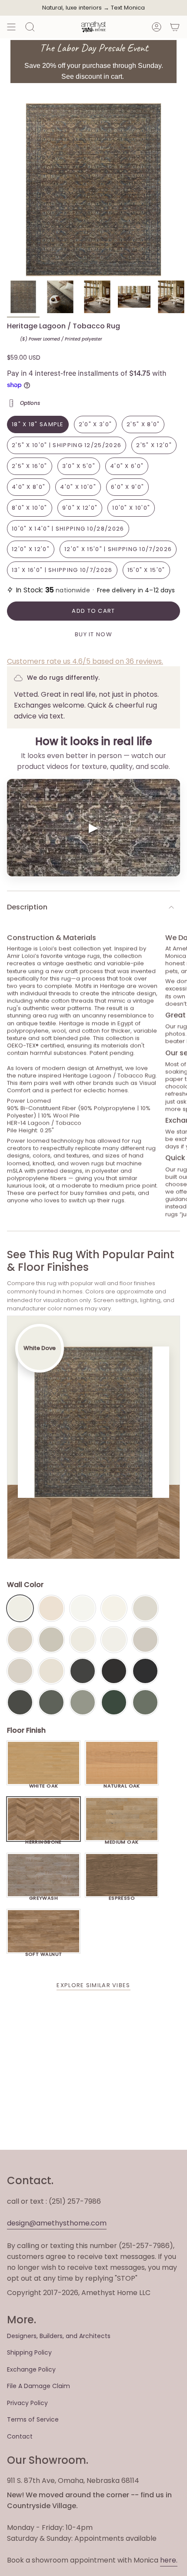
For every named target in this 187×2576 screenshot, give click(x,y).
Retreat (145, 1702)
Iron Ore (83, 1671)
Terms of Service (33, 2419)
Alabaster (83, 1640)
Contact (20, 2436)
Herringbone (43, 1840)
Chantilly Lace (83, 1608)
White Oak (44, 1784)
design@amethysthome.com (57, 2223)
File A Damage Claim (38, 2386)
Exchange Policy (31, 2369)
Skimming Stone (20, 1671)
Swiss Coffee (51, 1608)
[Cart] (175, 27)
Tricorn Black (145, 1671)
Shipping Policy (29, 2352)
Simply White (114, 1608)
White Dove (20, 1608)
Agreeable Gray (145, 1640)
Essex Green (114, 1702)
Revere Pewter (51, 1640)
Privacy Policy (27, 2403)
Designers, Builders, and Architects (59, 2336)
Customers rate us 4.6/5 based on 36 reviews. (85, 661)
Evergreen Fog (83, 1702)
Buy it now (93, 634)
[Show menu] (11, 27)
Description (27, 907)
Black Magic (114, 1671)
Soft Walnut (44, 1952)
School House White (51, 1671)
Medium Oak (122, 1840)
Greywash (44, 1896)
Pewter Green (51, 1702)
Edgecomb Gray (20, 1640)
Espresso (122, 1896)
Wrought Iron (20, 1702)
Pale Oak (145, 1608)
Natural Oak (122, 1784)
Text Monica (128, 8)
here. (169, 2560)
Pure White (114, 1640)
